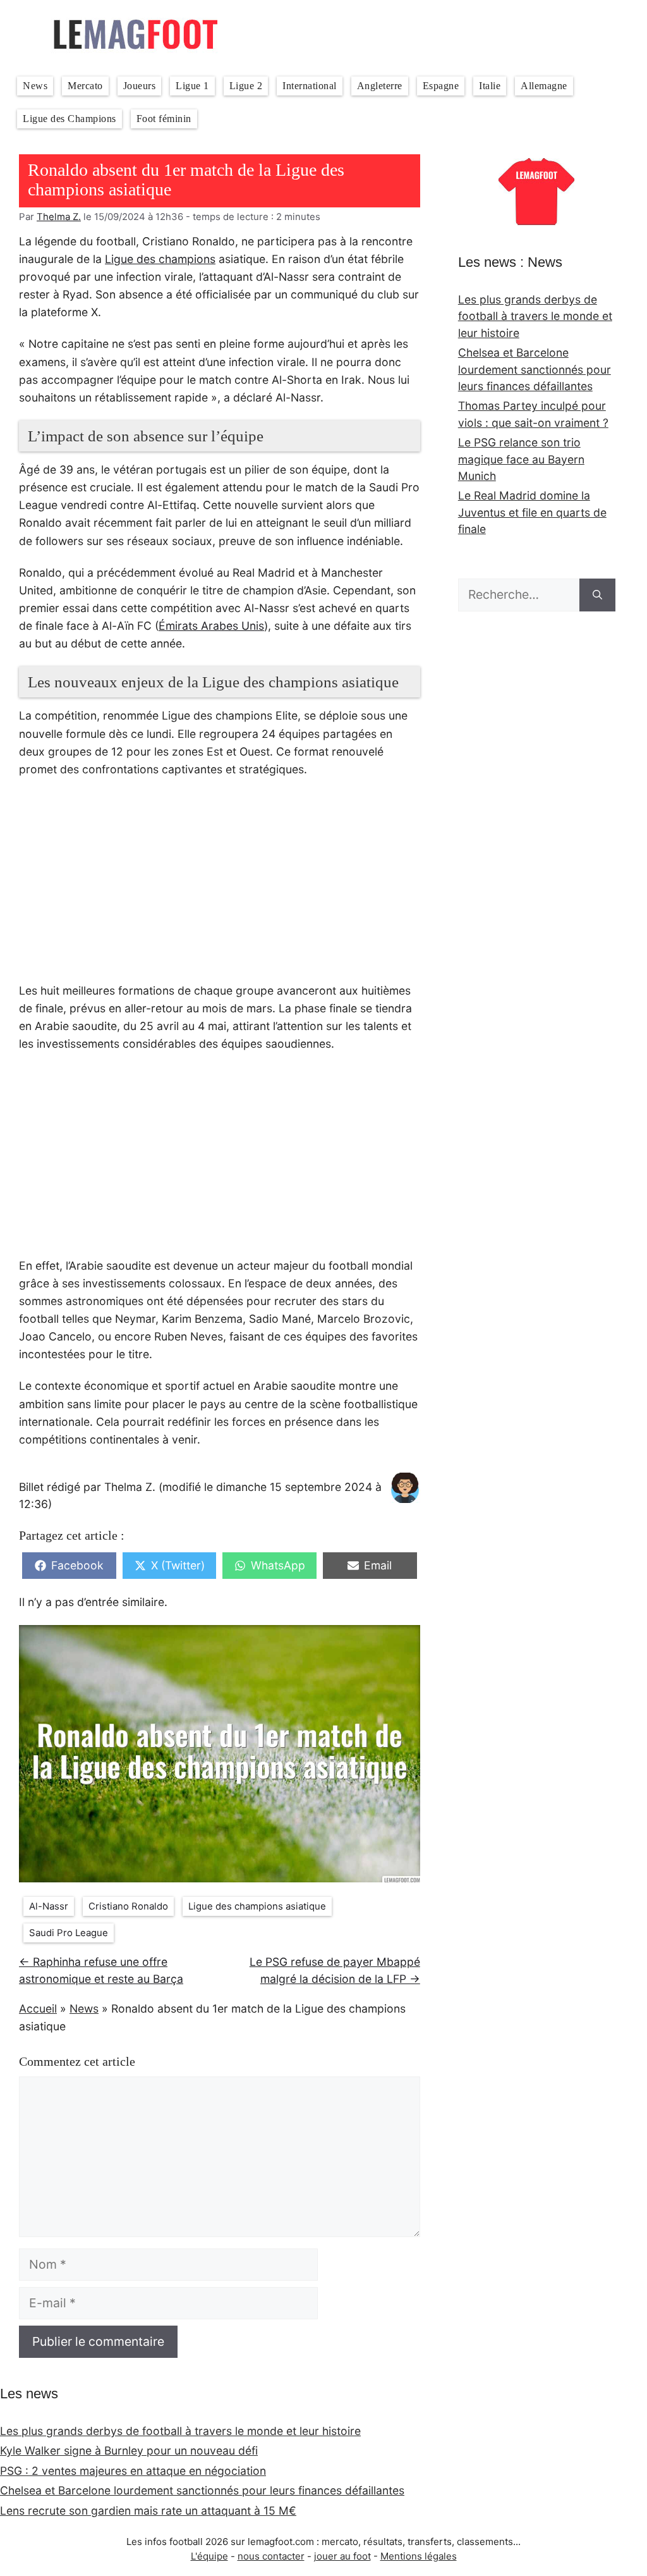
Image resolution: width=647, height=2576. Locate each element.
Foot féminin (164, 119)
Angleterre (380, 86)
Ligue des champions (160, 259)
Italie (490, 86)
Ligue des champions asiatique (257, 1906)
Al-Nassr (49, 1906)
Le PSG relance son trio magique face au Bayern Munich (521, 459)
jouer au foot (342, 2556)
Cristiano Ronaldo (128, 1906)
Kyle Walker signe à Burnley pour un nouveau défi (129, 2450)
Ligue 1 (192, 86)
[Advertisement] (220, 887)
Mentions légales (419, 2556)
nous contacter (271, 2556)
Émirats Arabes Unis (211, 626)
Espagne (441, 86)
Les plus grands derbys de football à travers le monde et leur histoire (535, 316)
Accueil (38, 2009)
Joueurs (140, 86)
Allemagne (544, 86)
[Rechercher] (597, 595)
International (310, 86)
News (35, 86)
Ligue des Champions (70, 119)
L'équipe (209, 2556)
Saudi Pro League (69, 1933)
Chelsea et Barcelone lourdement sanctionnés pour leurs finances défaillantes (535, 369)
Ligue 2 (246, 86)
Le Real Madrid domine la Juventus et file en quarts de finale (532, 512)
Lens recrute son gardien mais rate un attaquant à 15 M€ (148, 2511)
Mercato (85, 86)
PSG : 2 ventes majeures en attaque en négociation (133, 2471)
